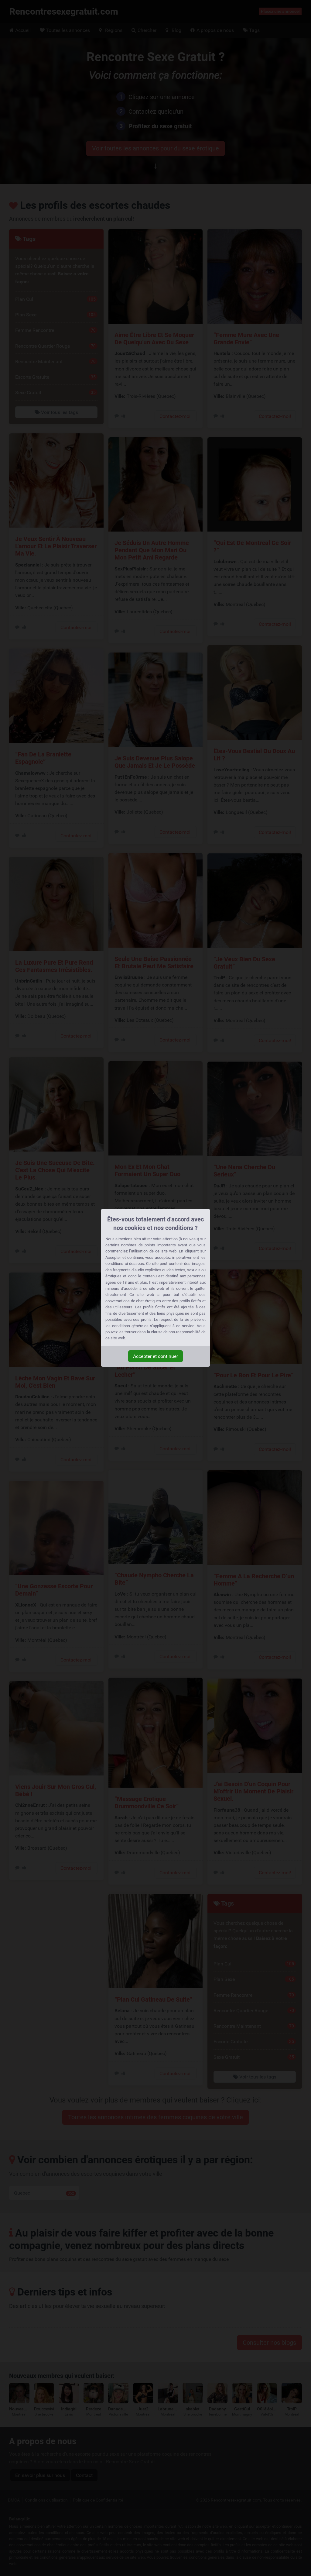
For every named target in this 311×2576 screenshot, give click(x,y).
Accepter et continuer (155, 1356)
